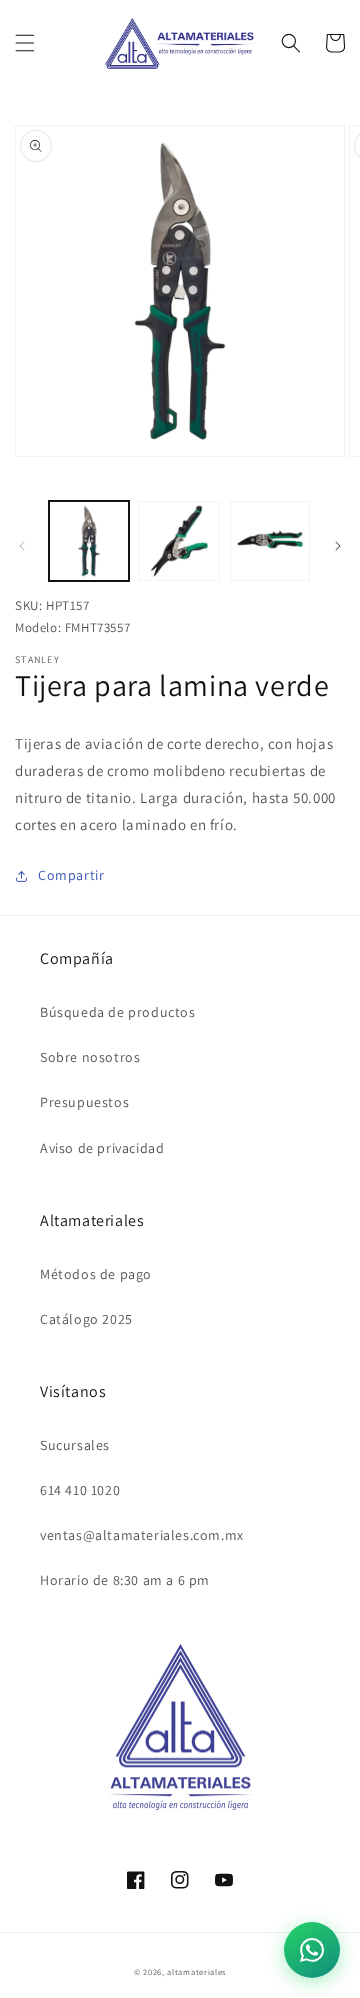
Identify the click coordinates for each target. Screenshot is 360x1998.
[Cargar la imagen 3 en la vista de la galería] (270, 541)
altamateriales (196, 1971)
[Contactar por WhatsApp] (312, 1950)
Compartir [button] (71, 875)
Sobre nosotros (90, 1057)
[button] (25, 43)
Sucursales (75, 1445)
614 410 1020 (80, 1490)
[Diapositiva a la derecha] (338, 546)
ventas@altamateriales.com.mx (142, 1535)
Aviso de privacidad (102, 1148)
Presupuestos (84, 1102)
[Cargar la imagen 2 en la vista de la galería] (179, 541)
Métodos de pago (96, 1274)
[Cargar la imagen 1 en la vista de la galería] (89, 541)
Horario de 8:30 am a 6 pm (125, 1580)
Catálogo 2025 (86, 1319)
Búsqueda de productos (118, 1012)
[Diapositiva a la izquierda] (22, 546)
